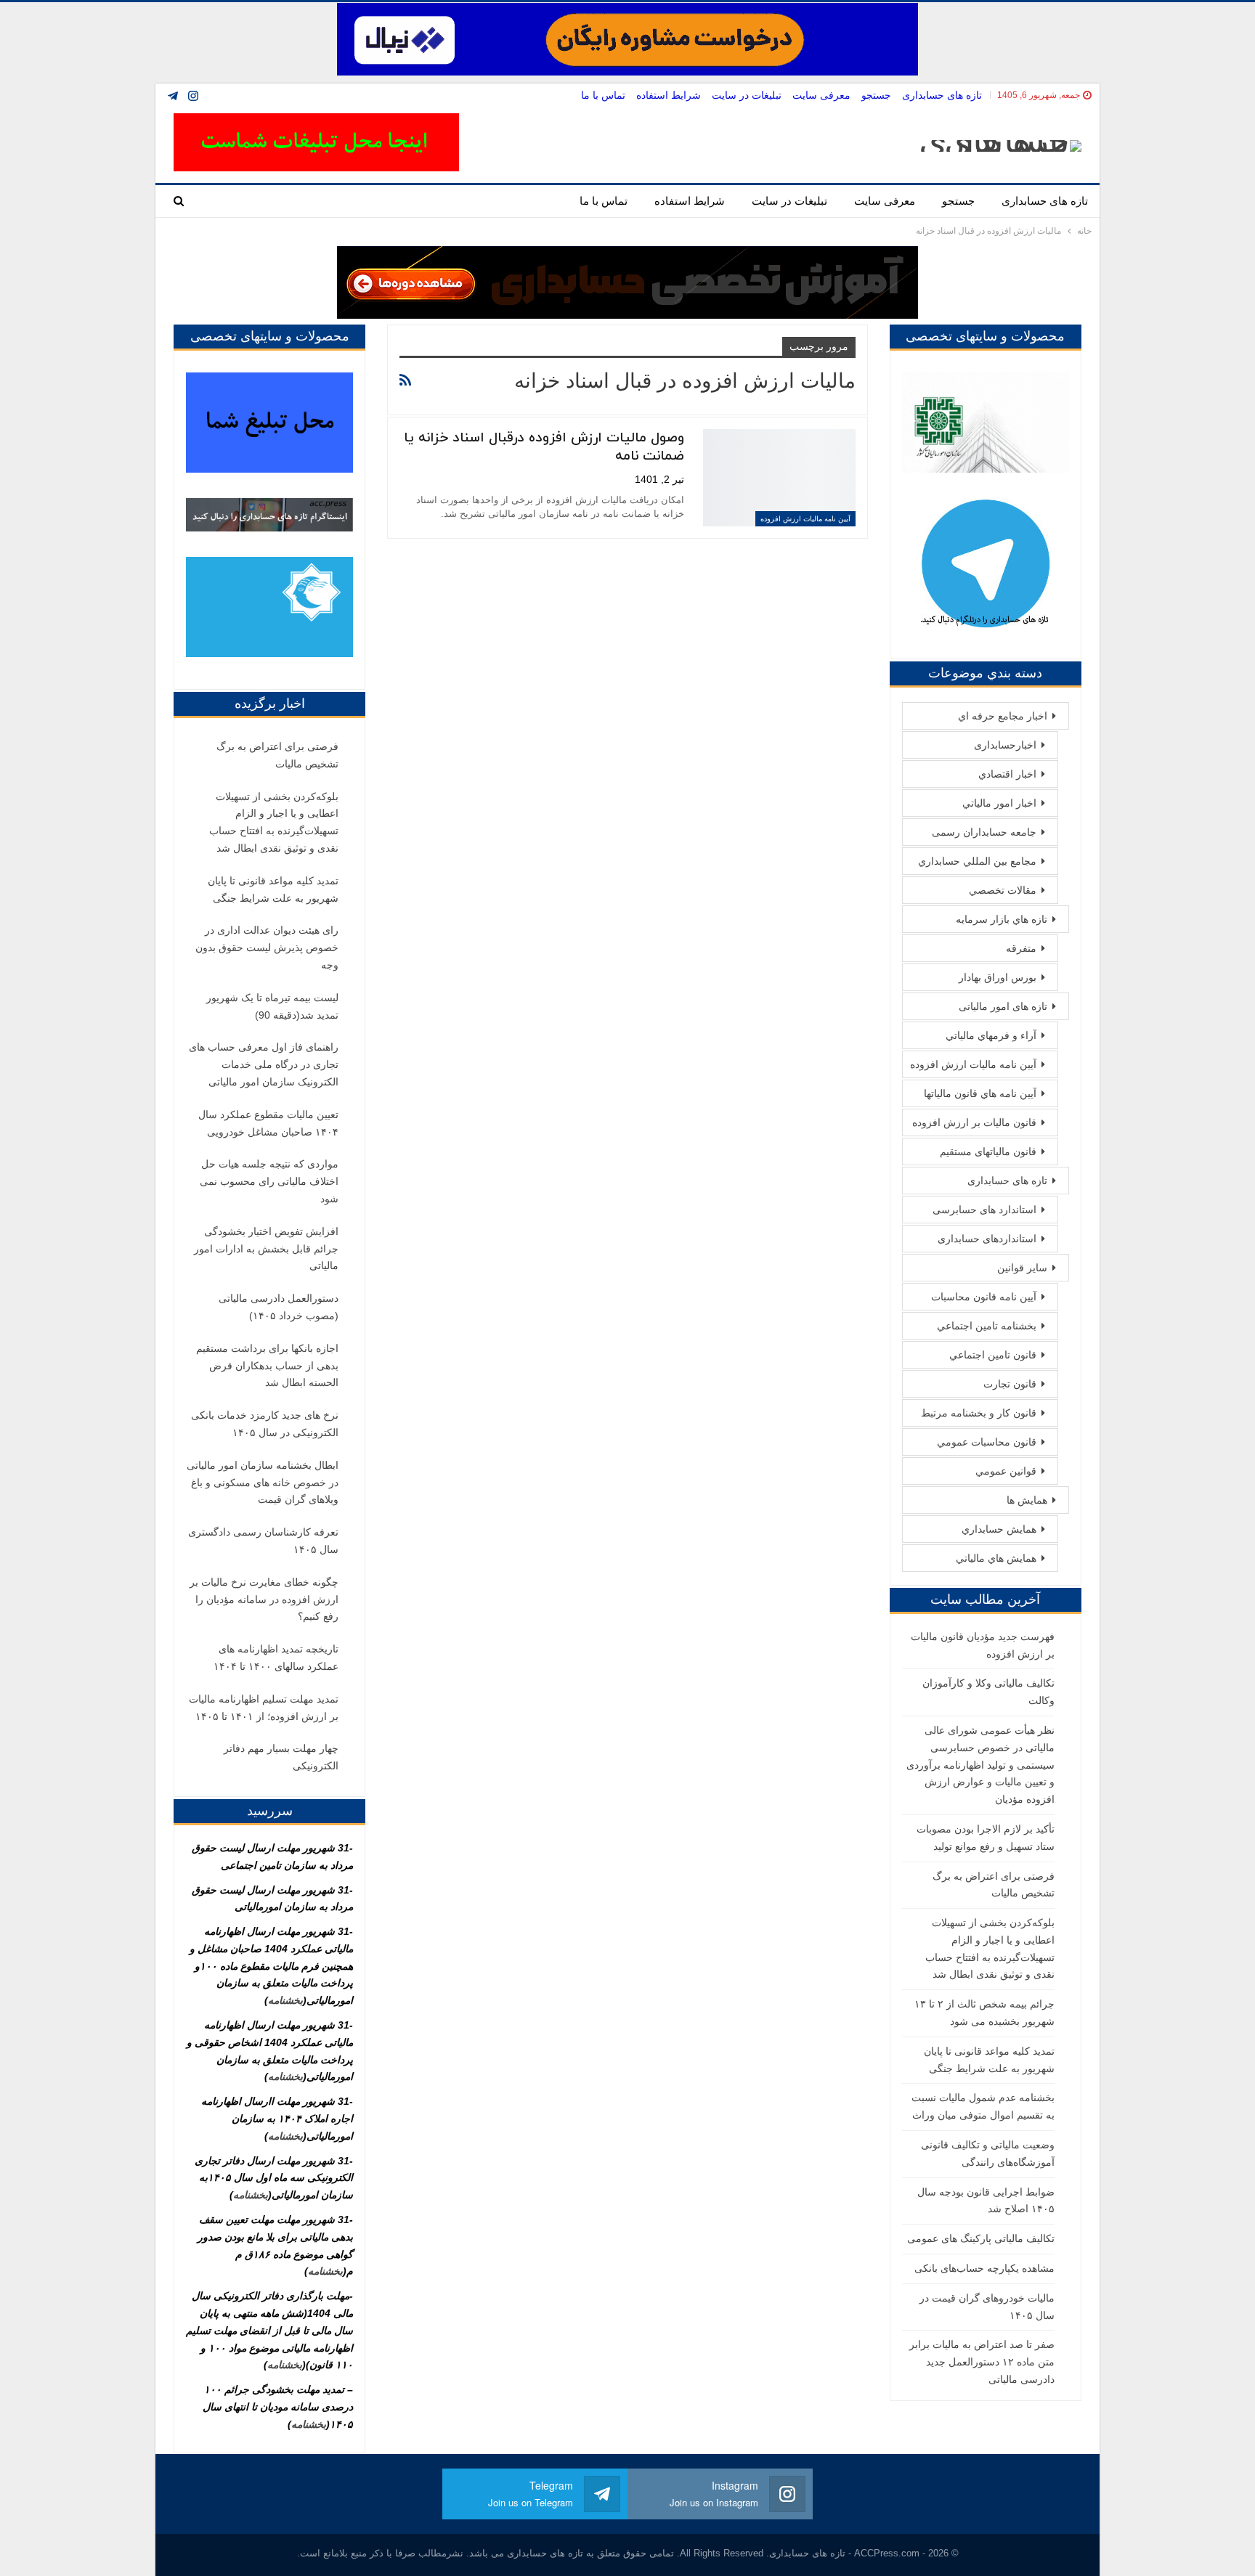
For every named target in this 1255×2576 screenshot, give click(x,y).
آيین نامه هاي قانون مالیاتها (980, 1093)
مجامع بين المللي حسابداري (977, 861)
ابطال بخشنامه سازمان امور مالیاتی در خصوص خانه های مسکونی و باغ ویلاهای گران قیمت (263, 1483)
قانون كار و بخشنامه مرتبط (979, 1413)
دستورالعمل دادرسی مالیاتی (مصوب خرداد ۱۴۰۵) (279, 1307)
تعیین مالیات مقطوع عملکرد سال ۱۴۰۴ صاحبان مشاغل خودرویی (268, 1123)
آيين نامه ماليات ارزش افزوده (805, 519)
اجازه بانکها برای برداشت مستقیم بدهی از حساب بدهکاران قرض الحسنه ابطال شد (267, 1366)
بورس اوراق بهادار (998, 977)
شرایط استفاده (669, 95)
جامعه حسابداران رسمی (984, 832)
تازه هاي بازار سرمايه (1002, 919)
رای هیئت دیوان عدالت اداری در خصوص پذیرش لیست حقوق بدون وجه (267, 947)
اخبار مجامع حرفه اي (1003, 716)
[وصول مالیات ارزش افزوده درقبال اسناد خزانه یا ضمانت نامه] (779, 478)
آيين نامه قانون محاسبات (984, 1297)
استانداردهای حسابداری (987, 1239)
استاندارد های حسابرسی (984, 1210)
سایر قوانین (1022, 1268)
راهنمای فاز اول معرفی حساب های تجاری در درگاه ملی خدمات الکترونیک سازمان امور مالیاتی (264, 1064)
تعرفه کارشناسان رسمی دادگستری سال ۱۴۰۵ (263, 1541)
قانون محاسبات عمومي (987, 1442)
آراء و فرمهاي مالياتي (991, 1035)
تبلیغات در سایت (747, 95)
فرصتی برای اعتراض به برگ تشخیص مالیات (277, 755)
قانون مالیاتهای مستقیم (988, 1152)
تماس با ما (603, 95)
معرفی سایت (821, 95)
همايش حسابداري (999, 1529)
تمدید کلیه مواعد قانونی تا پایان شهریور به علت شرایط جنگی (273, 889)
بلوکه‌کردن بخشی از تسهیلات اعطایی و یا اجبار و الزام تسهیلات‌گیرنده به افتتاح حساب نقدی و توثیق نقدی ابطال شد (274, 822)
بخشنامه (285, 2000)
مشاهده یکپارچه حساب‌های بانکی (984, 2268)
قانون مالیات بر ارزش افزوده (974, 1122)
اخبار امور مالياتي (999, 803)
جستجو (876, 95)
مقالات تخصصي (1003, 890)
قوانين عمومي (1006, 1471)
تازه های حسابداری (942, 95)
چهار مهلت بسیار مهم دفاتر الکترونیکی (281, 1757)
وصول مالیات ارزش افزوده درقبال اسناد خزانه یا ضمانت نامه (544, 447)
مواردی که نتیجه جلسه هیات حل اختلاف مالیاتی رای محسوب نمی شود (269, 1181)
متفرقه (1021, 948)
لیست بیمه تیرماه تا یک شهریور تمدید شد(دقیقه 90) (272, 1006)
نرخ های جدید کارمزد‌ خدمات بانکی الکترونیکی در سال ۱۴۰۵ (265, 1424)
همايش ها (1027, 1500)
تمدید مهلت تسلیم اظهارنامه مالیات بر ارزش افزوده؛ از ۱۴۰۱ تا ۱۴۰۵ (264, 1708)
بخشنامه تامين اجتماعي (987, 1326)
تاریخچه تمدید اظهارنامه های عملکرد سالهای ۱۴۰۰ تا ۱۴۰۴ (276, 1658)
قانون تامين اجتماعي (993, 1355)
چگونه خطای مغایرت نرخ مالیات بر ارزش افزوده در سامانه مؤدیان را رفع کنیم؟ (264, 1599)
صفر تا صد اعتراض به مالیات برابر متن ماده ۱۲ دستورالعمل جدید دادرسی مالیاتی (982, 2362)
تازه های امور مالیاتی (1003, 1006)
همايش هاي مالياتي (996, 1558)
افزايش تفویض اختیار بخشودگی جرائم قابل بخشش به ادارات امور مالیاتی (266, 1249)
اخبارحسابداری (1005, 745)
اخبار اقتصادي (1007, 774)
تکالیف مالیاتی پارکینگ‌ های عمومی (981, 2238)
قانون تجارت (1010, 1384)
